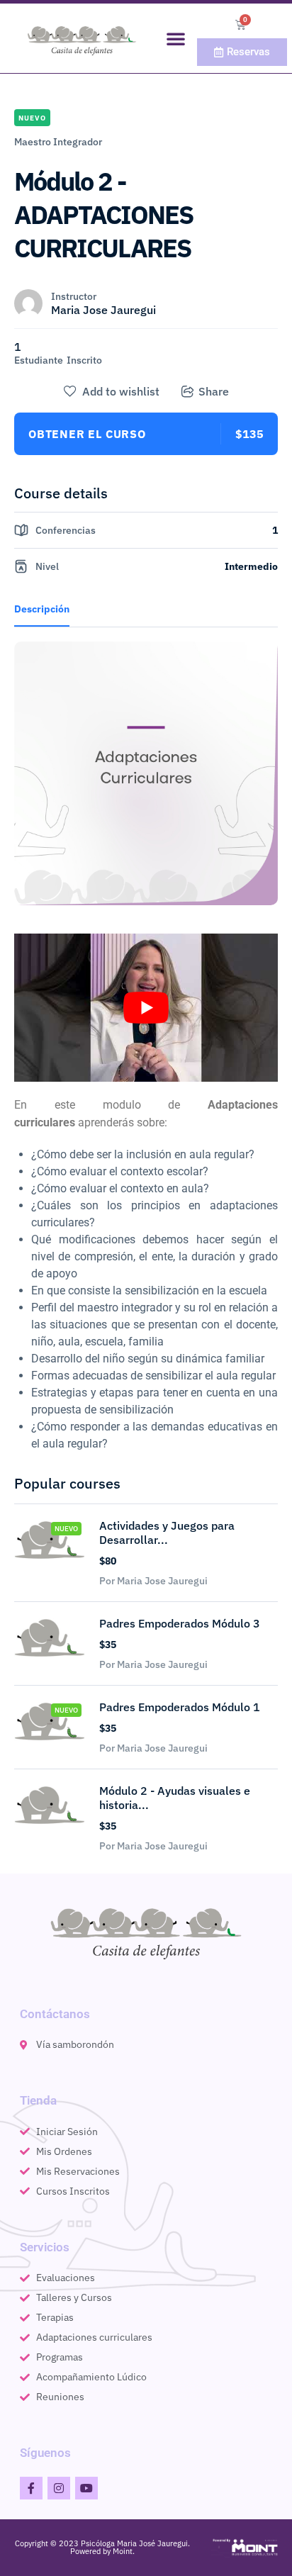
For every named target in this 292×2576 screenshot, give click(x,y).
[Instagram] (59, 2488)
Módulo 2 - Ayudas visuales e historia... (175, 1798)
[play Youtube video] (146, 1008)
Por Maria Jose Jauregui (153, 1581)
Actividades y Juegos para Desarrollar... (167, 1533)
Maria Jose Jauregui (103, 310)
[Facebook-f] (31, 2488)
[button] (176, 38)
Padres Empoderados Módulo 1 (180, 1707)
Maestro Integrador (58, 142)
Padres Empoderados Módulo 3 (180, 1623)
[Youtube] (86, 2488)
